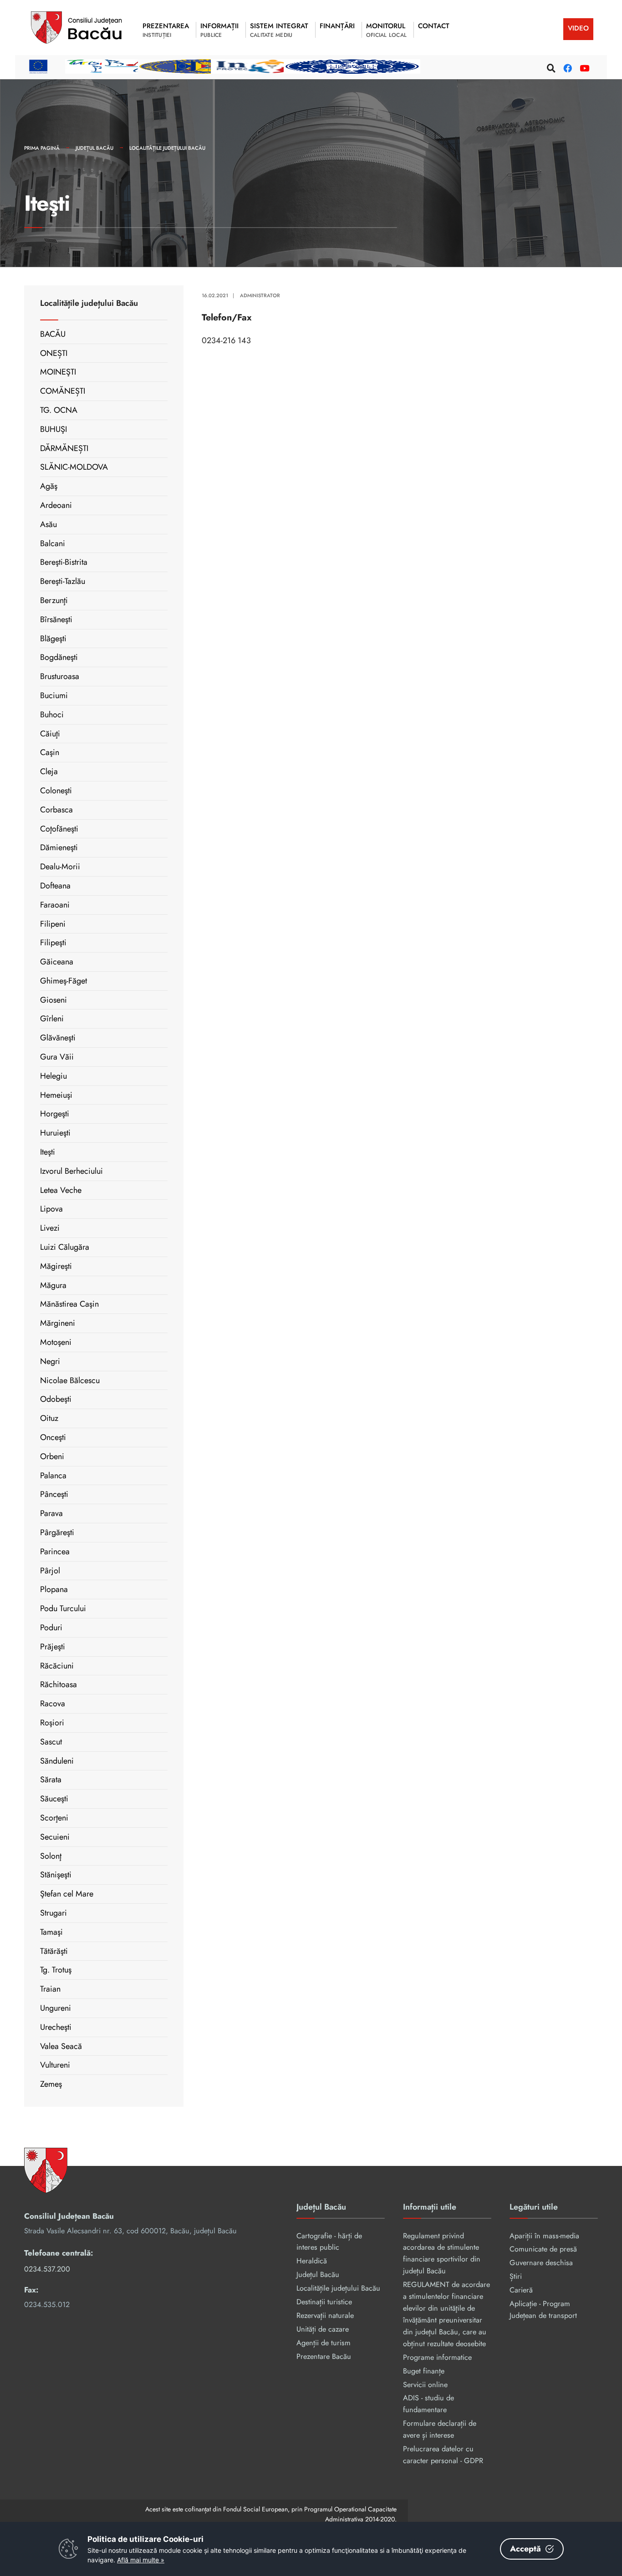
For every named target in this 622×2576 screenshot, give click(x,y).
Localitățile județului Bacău (167, 148)
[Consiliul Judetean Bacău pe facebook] (566, 67)
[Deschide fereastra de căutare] (550, 67)
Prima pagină (42, 148)
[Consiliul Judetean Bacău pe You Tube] (583, 67)
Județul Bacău (94, 148)
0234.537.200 (47, 2269)
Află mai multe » (141, 2560)
